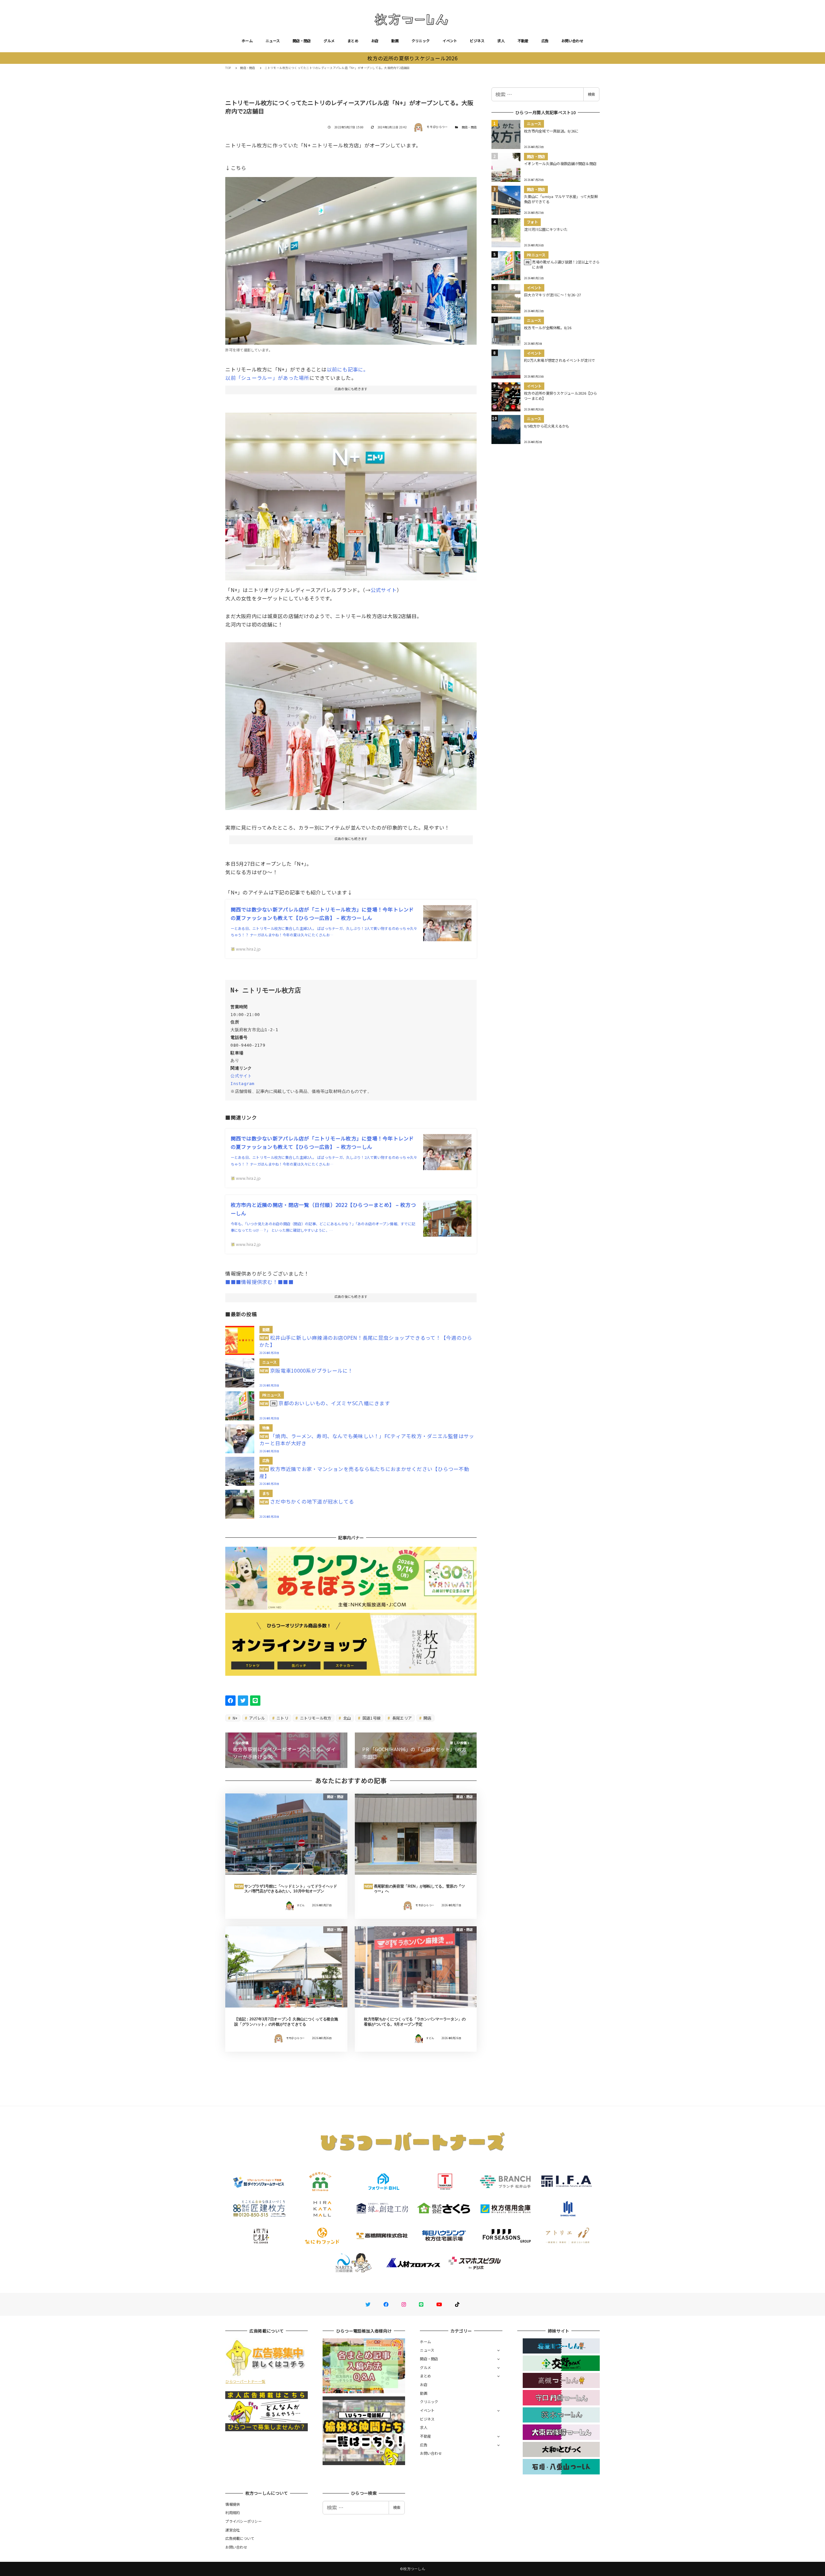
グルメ (329, 41)
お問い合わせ (572, 41)
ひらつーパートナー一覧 (245, 2381)
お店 (375, 41)
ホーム (247, 41)
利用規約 (233, 2512)
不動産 (523, 41)
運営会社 (233, 2530)
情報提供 (233, 2504)
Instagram (242, 1084)
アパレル (257, 1718)
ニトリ (282, 1718)
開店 (427, 1718)
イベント (450, 41)
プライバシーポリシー (243, 2521)
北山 (346, 1718)
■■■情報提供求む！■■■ (259, 1282)
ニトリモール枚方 (315, 1718)
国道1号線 (371, 1718)
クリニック (421, 41)
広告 (545, 41)
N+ (235, 1718)
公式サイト (384, 590)
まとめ (353, 41)
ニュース (273, 41)
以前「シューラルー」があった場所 (267, 378)
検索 (591, 94)
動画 (395, 41)
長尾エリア (402, 1718)
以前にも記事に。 (348, 369)
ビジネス (477, 41)
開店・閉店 (302, 41)
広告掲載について (240, 2538)
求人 (501, 41)
